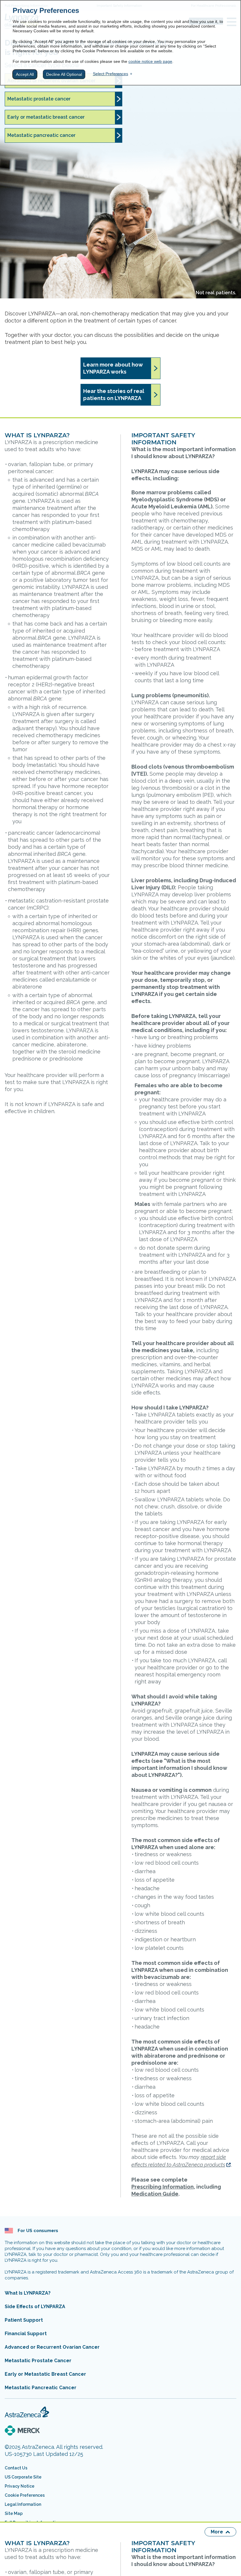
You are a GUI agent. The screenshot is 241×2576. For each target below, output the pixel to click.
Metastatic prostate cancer (39, 99)
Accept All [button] (25, 74)
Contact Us (16, 2468)
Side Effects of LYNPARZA (35, 2307)
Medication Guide (155, 2194)
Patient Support (24, 2320)
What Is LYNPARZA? (28, 2293)
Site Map (14, 2513)
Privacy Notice (20, 2486)
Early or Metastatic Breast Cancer (45, 2374)
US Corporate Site (23, 2477)
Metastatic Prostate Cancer (38, 2361)
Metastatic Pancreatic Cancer (41, 2388)
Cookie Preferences (25, 2495)
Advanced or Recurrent (52, 2347)
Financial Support (26, 2334)
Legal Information (23, 2504)
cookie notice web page (150, 61)
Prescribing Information (163, 2187)
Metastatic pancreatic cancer (41, 135)
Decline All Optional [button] (64, 74)
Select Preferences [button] (111, 74)
